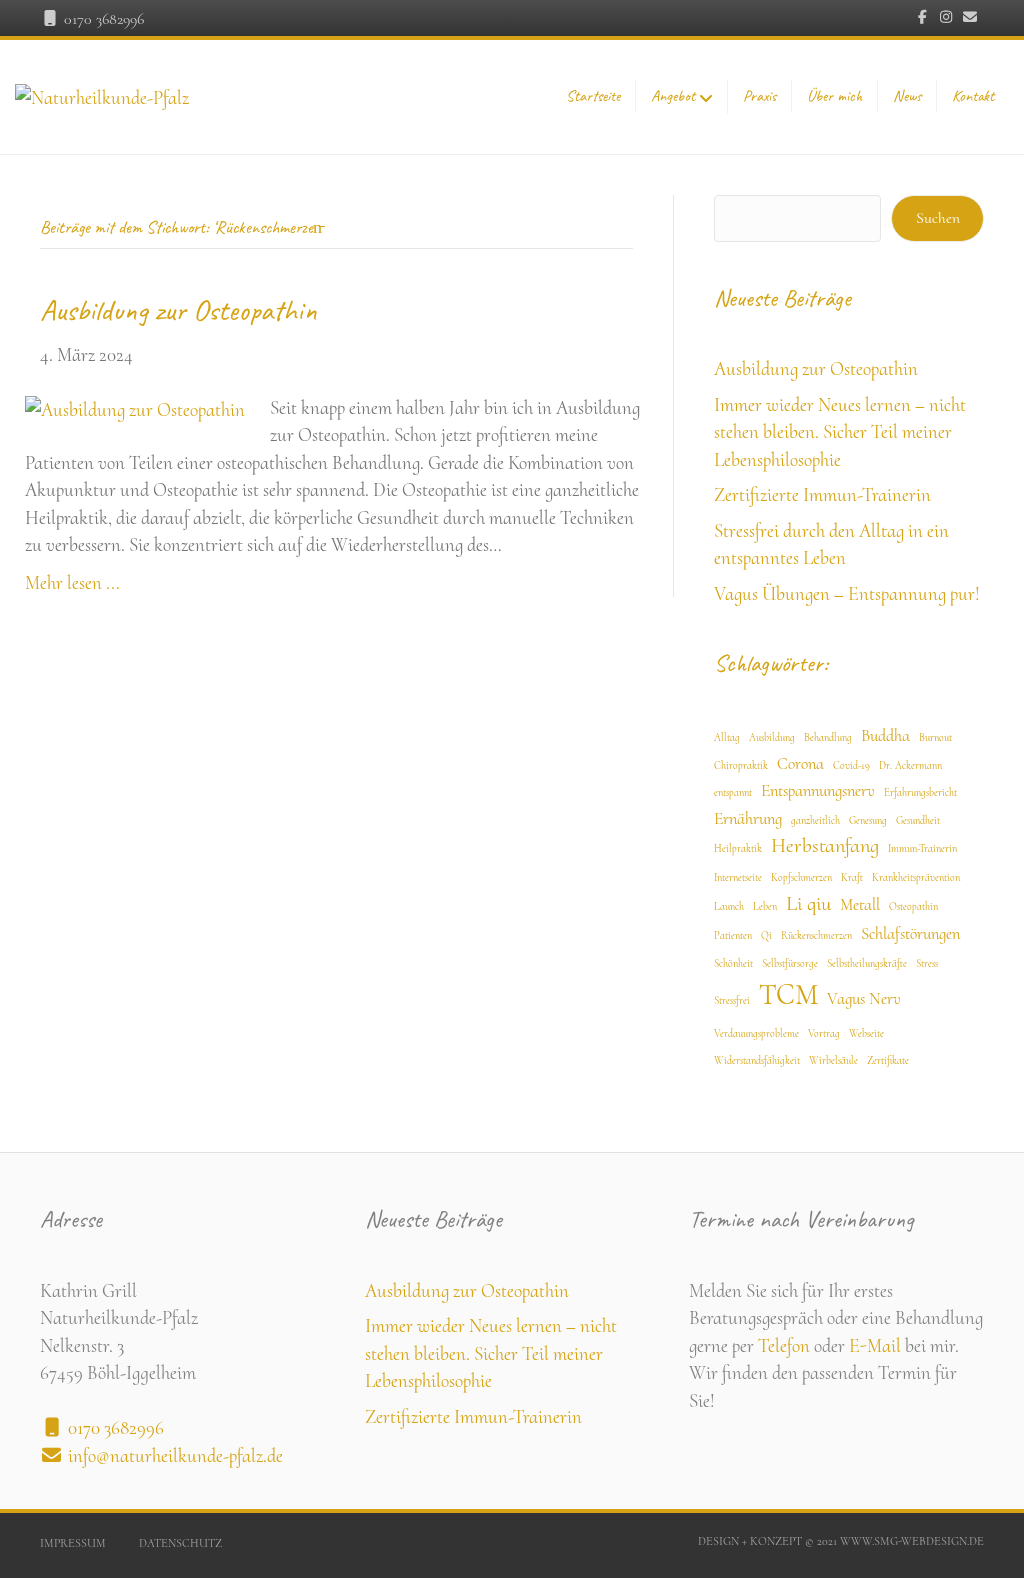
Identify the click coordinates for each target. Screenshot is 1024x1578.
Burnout (935, 737)
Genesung (868, 820)
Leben (765, 906)
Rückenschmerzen (816, 935)
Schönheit (733, 963)
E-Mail (875, 1345)
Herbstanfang (825, 845)
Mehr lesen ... (72, 582)
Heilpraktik (738, 848)
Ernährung (748, 819)
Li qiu (808, 903)
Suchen (938, 218)
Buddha (885, 736)
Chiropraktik (741, 765)
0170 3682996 (102, 19)
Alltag (727, 737)
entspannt (733, 792)
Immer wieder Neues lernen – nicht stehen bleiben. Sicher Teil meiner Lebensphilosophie (840, 432)
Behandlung (828, 737)
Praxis (759, 96)
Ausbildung (772, 737)
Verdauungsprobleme (756, 1033)
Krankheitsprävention (916, 877)
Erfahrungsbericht (920, 792)
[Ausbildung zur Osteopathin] (135, 407)
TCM (788, 994)
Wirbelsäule (833, 1060)
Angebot (673, 96)
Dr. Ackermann (910, 765)
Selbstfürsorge (790, 963)
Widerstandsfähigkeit (757, 1060)
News (907, 96)
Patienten (733, 935)
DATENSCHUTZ (180, 1543)
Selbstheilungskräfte (867, 963)
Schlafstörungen (910, 934)
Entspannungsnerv (818, 791)
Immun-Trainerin (922, 848)
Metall (860, 905)
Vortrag (824, 1033)
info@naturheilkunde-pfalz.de (175, 1455)
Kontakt (973, 96)
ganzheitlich (815, 820)
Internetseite (738, 877)
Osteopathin (913, 906)
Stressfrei (732, 1000)
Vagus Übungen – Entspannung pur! (847, 593)
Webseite (866, 1033)
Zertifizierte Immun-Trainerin (822, 494)
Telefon (784, 1345)
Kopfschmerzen (801, 877)
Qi (766, 935)
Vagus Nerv (864, 999)
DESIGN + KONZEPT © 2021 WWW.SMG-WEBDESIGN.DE (841, 1541)
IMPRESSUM (73, 1543)
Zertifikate (888, 1060)
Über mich (834, 96)
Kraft (852, 877)
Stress (927, 963)
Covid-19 (851, 765)
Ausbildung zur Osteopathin (178, 310)
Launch (729, 906)
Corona (800, 764)
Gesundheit (918, 820)
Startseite (593, 96)
